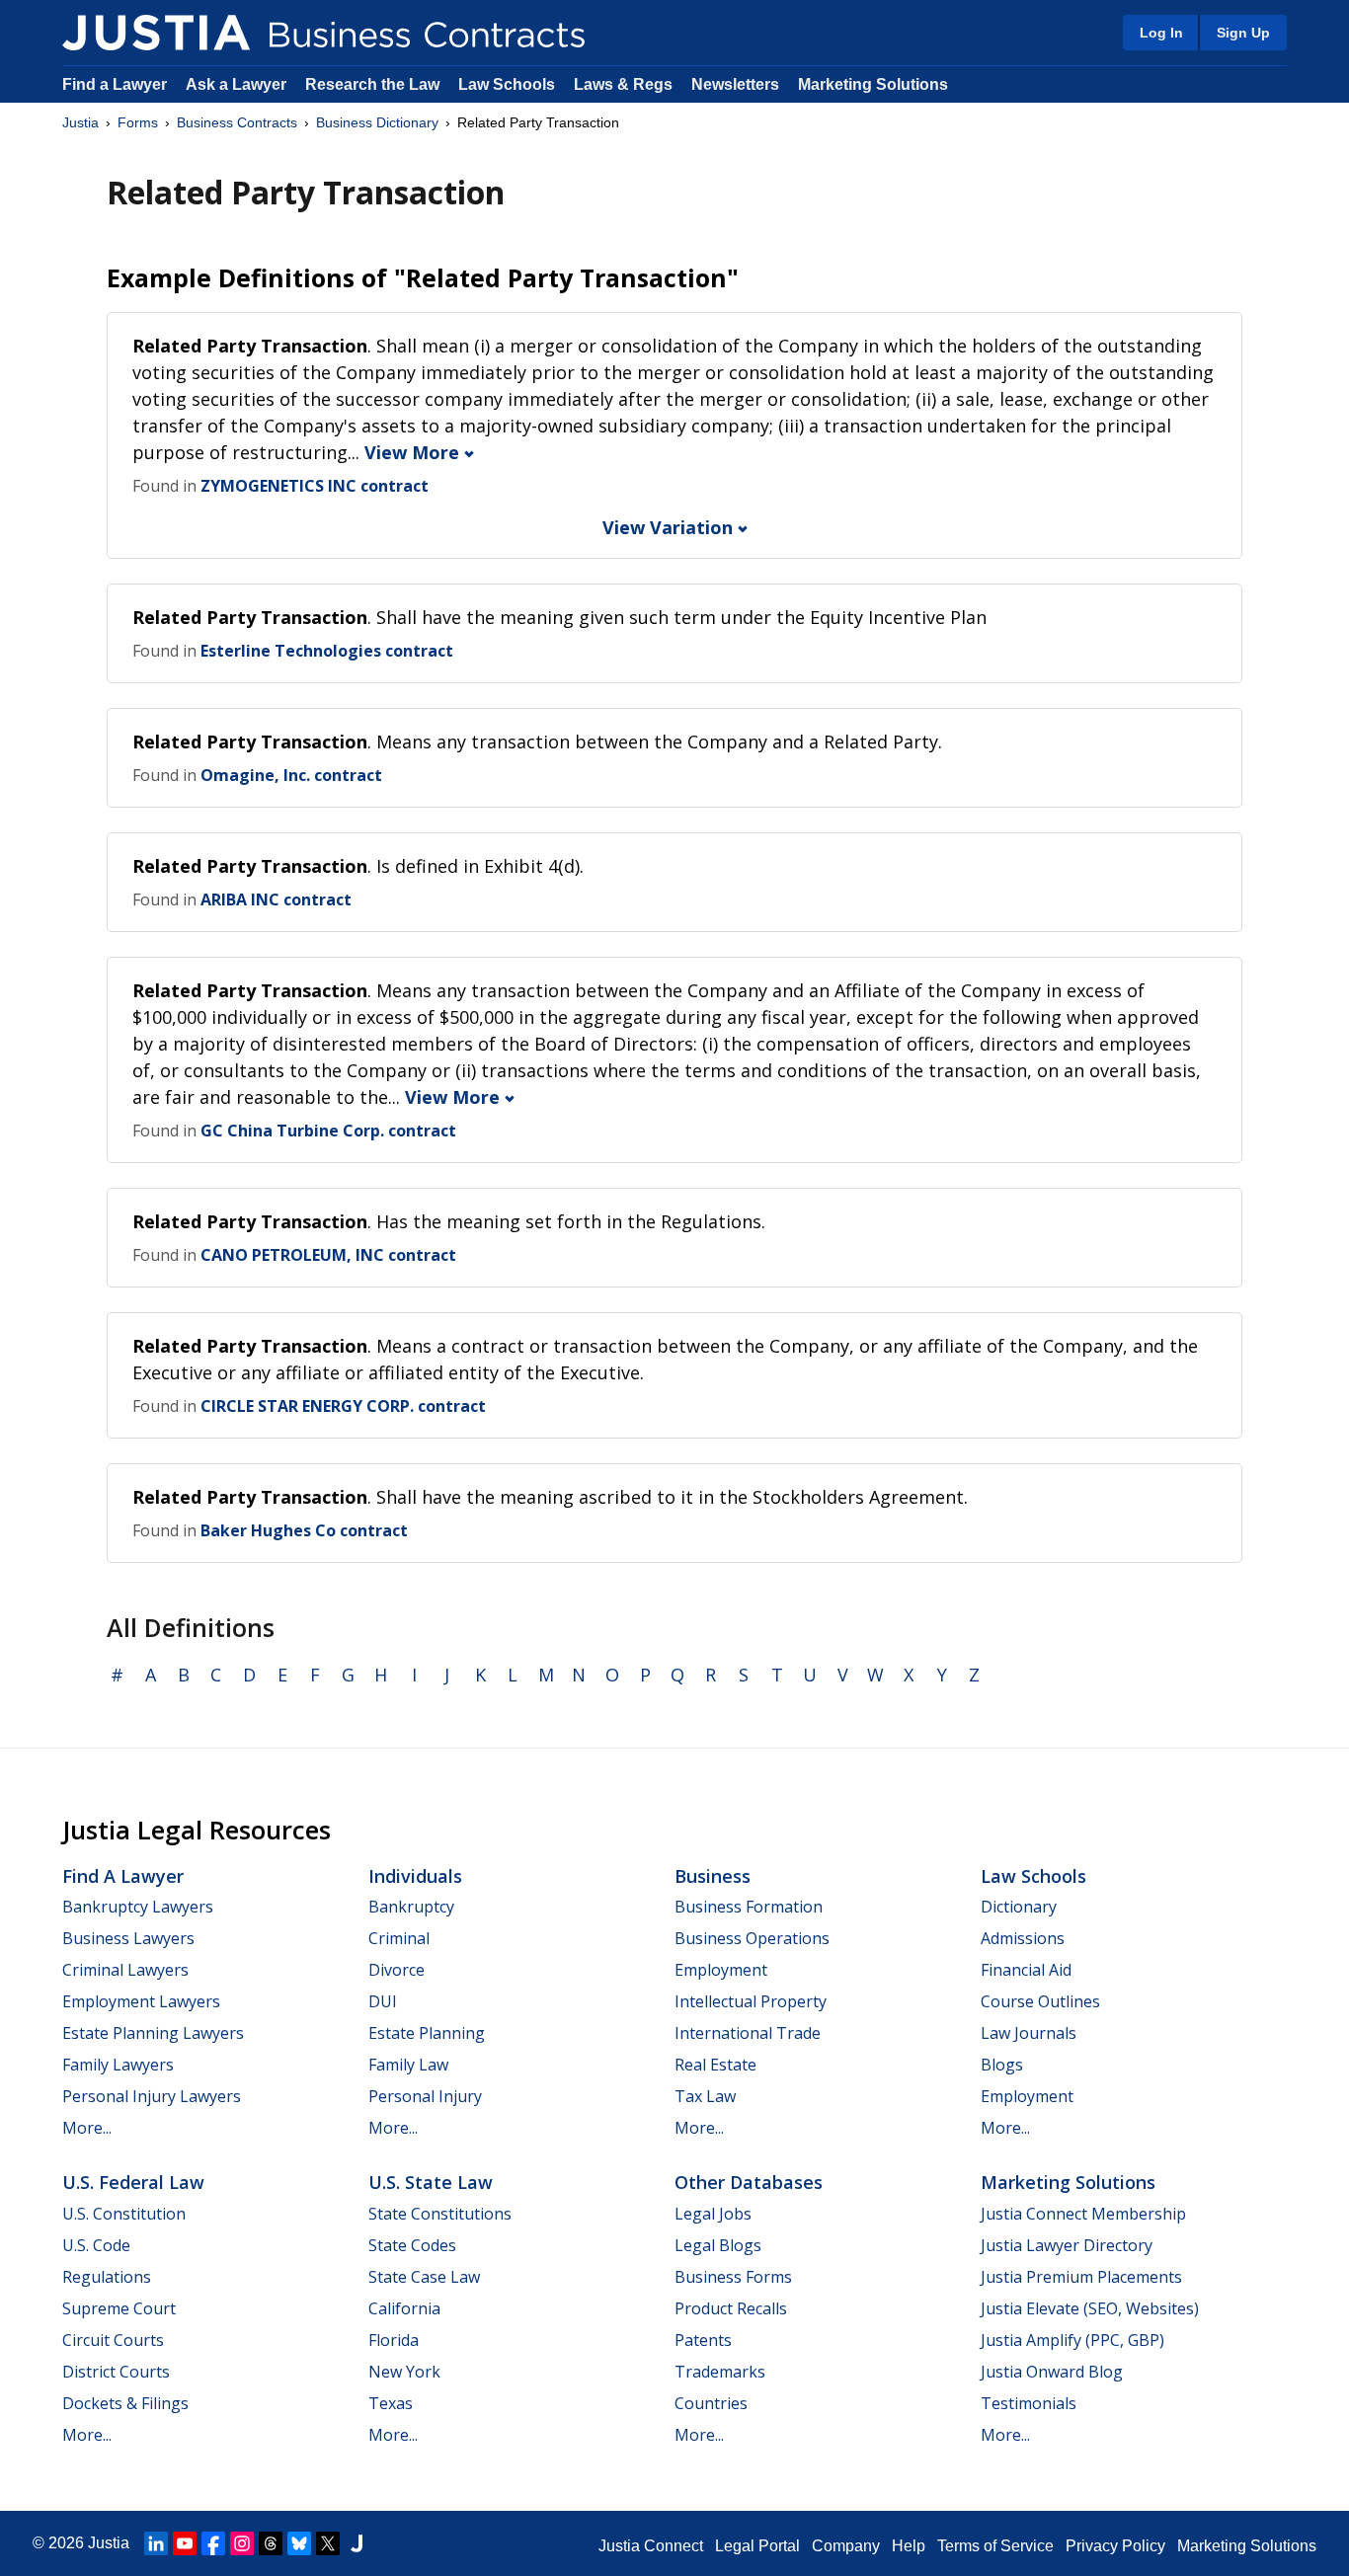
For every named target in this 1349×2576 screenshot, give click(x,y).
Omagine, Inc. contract (291, 775)
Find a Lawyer (115, 84)
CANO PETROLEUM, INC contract (328, 1255)
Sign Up (1243, 33)
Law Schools (507, 84)
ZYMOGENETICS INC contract (315, 486)
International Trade (748, 2033)
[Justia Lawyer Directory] (357, 2543)
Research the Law (372, 84)
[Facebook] (213, 2543)
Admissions (1023, 1938)
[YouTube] (185, 2543)
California (404, 2308)
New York (404, 2372)
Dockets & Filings (125, 2403)
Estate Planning (427, 2033)
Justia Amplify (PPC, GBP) (1072, 2340)
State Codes (412, 2245)
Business (713, 1876)
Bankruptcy (411, 1907)
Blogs (1002, 2065)
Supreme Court (119, 2308)
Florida (394, 2340)
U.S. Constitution (124, 2214)
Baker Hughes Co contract (304, 1530)
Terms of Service (995, 2546)
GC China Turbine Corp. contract (328, 1131)
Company (846, 2546)
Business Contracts (237, 122)
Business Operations (752, 1938)
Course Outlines (1040, 2001)
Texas (391, 2403)
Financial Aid (1026, 1970)
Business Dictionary (377, 122)
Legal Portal (757, 2546)
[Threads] (271, 2543)
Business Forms (733, 2277)
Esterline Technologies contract (327, 651)
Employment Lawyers (141, 2001)
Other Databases (749, 2182)
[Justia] (156, 33)
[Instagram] (242, 2543)
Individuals (415, 1876)
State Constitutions (440, 2214)
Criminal (399, 1938)
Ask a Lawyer (238, 84)
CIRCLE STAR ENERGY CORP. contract (343, 1406)
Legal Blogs (718, 2245)
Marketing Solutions (873, 84)
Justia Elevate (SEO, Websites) (1090, 2308)
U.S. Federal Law (133, 2182)
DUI (383, 2001)
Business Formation (749, 1907)
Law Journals (1029, 2033)
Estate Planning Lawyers (153, 2033)
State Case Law (424, 2277)
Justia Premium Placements (1081, 2277)
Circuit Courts (113, 2340)
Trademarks (720, 2372)
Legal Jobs (713, 2214)
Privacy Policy (1115, 2546)
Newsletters (735, 84)
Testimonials (1029, 2403)
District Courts (116, 2372)
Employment (721, 1970)
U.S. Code (96, 2245)
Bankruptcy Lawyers (138, 1907)
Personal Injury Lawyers (152, 2096)
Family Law (408, 2065)
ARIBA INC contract (276, 899)
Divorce (397, 1970)
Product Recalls (731, 2308)
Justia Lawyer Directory (1067, 2245)
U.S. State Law (431, 2182)
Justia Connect (651, 2546)
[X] (328, 2543)
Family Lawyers (118, 2065)
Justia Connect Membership (1083, 2214)
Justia (80, 122)
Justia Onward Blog (1052, 2372)
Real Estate (715, 2065)
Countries (711, 2403)
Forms (138, 122)
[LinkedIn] (156, 2543)
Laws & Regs (623, 84)
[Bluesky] (299, 2543)
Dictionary (1019, 1907)
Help (909, 2546)
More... (87, 2128)
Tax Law (705, 2096)
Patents (703, 2340)
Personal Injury (425, 2096)
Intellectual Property (751, 2001)
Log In (1161, 33)
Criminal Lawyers (125, 1970)
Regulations (107, 2277)
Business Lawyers (128, 1938)
